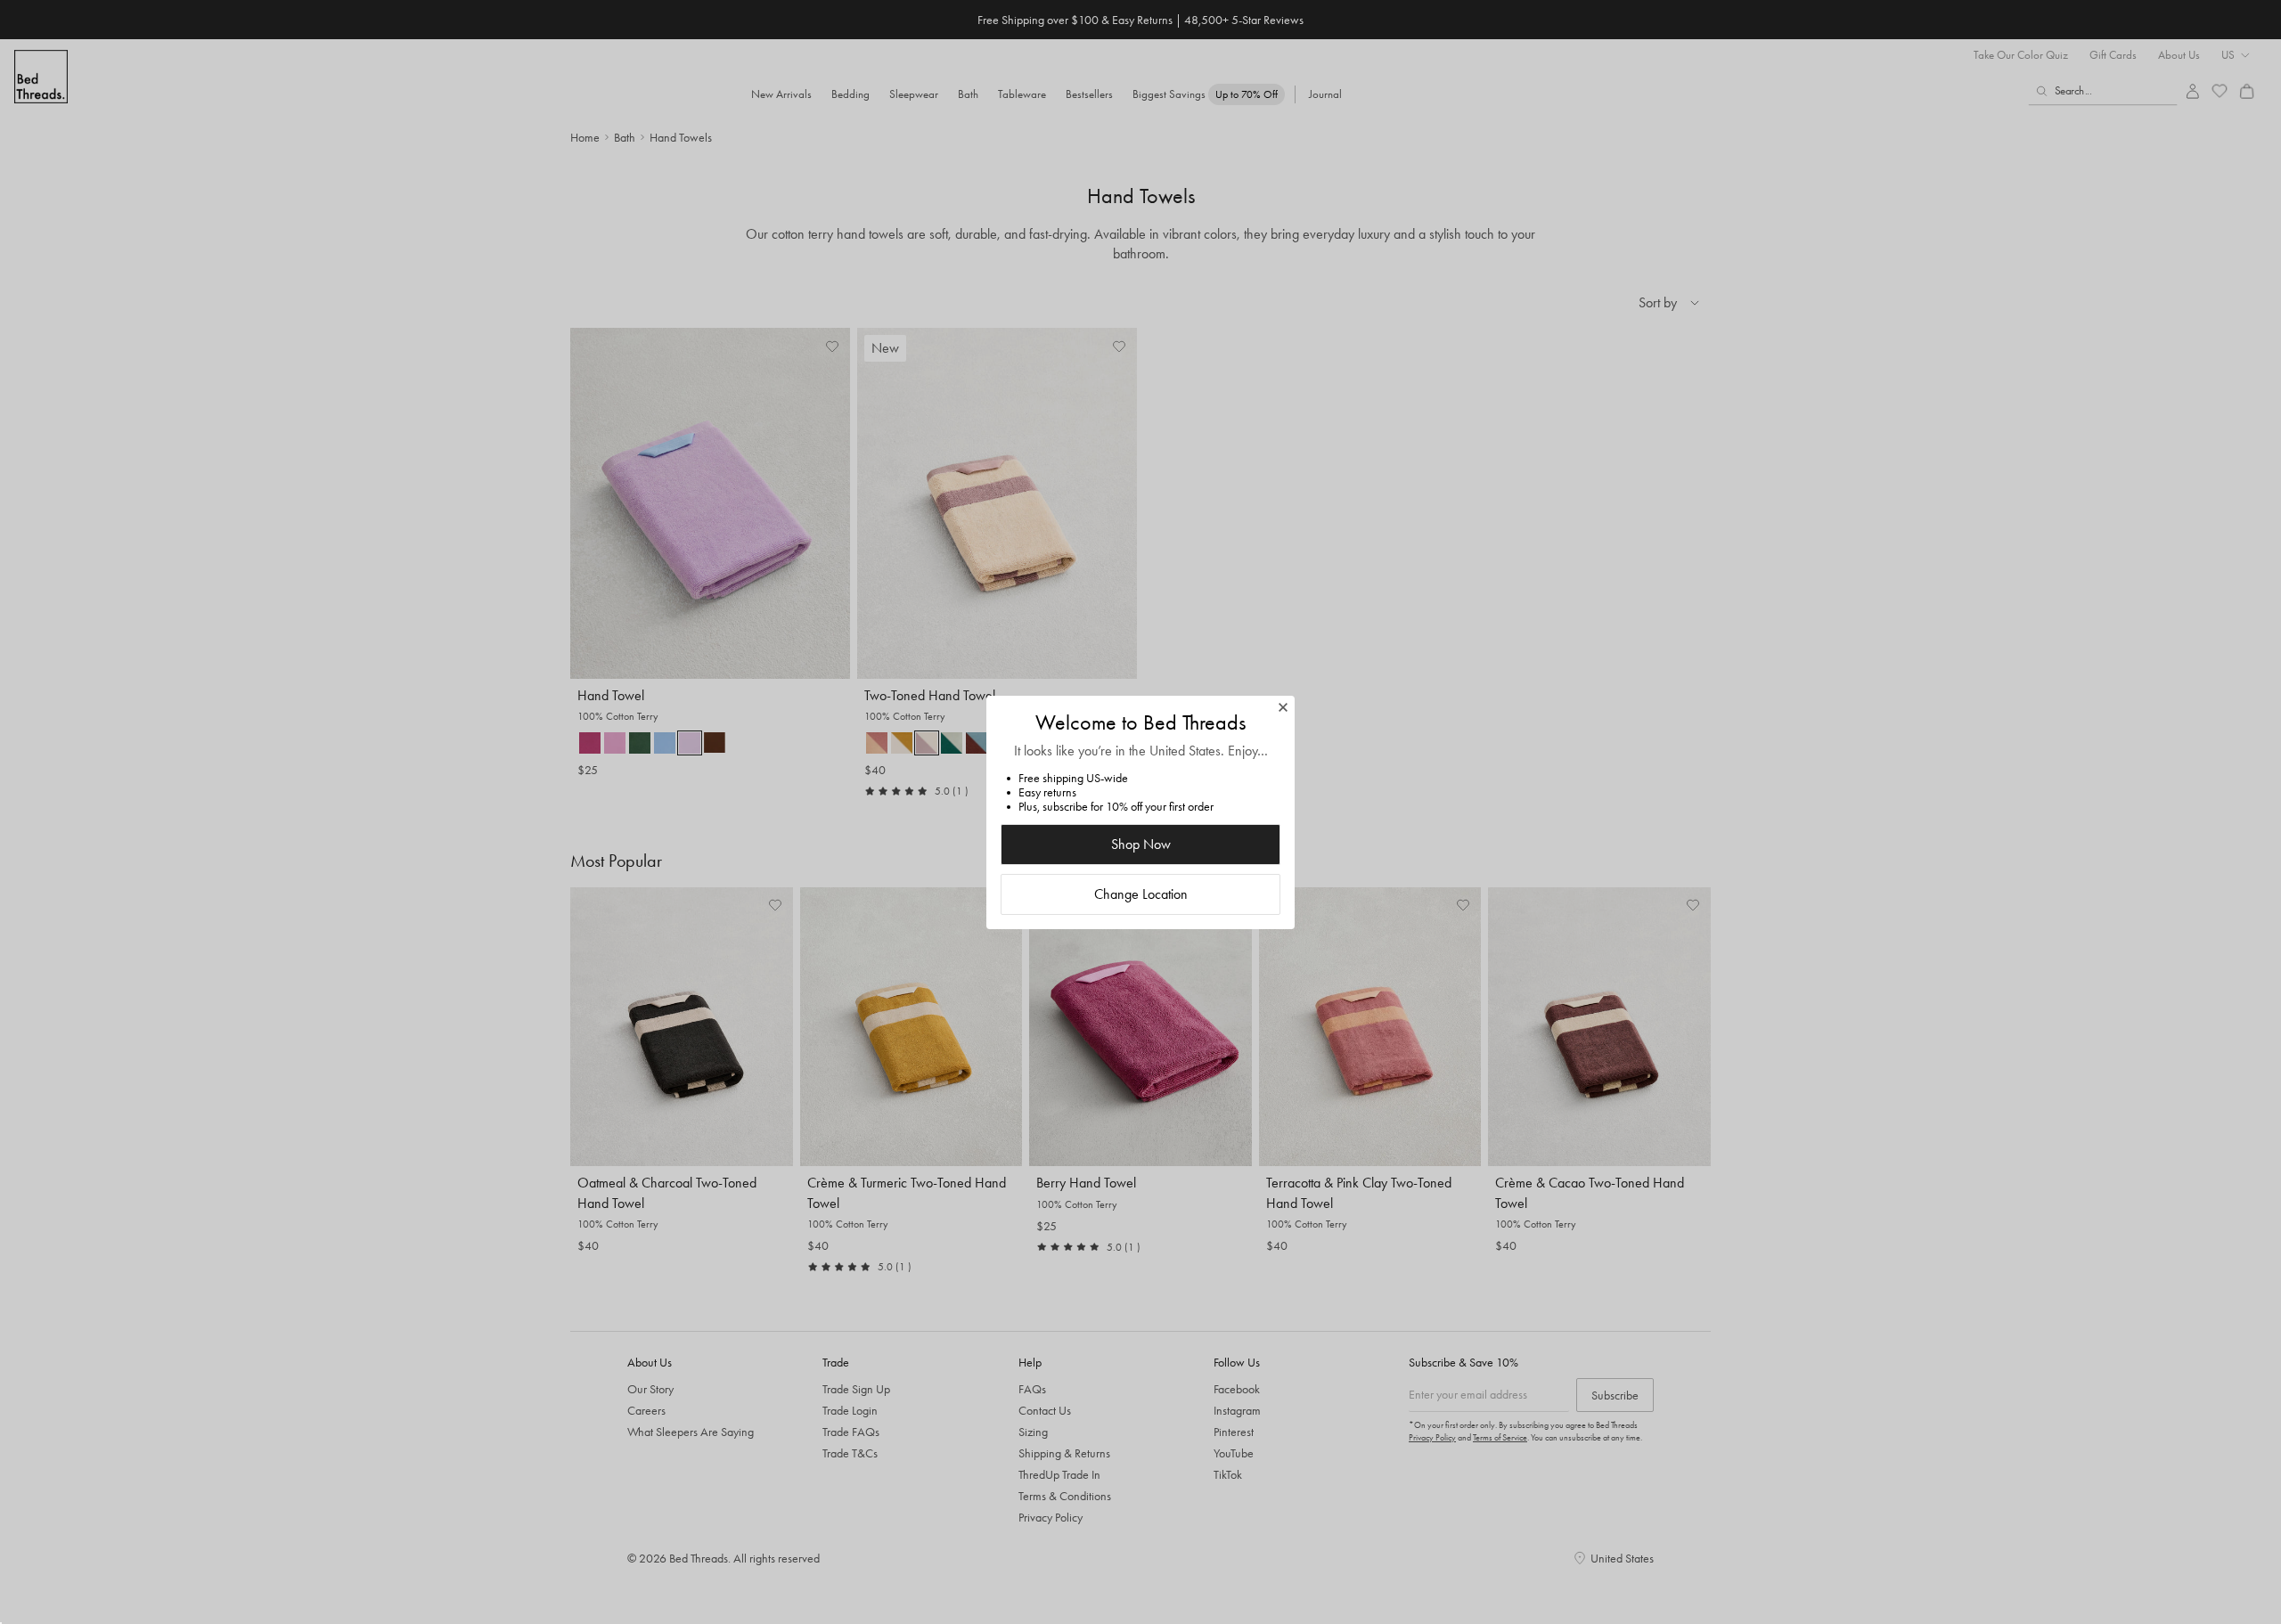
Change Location (1141, 894)
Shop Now (1141, 844)
